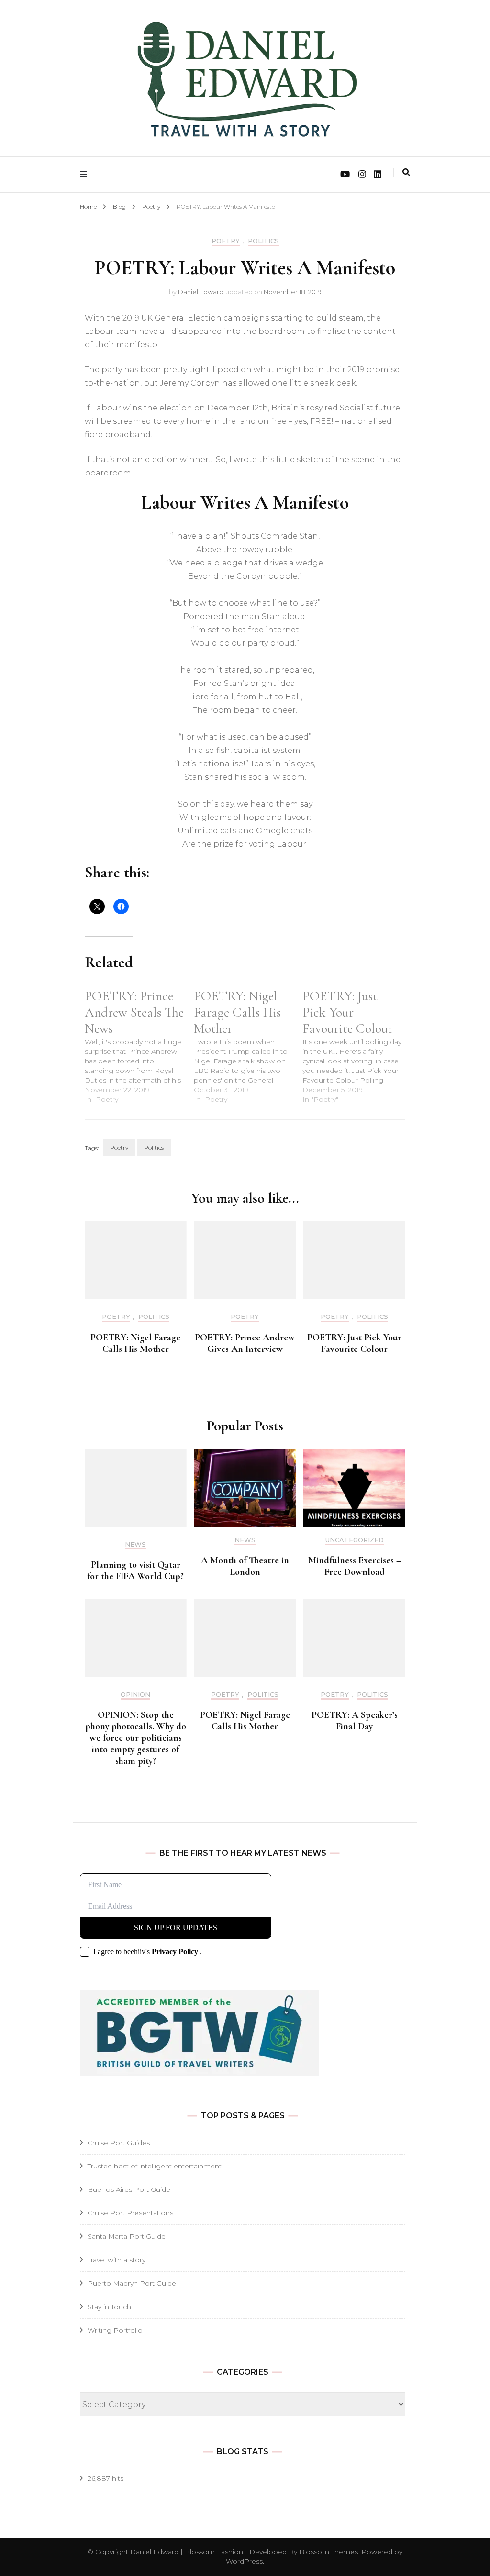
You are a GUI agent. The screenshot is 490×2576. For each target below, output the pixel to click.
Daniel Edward (201, 292)
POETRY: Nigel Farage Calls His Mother (135, 1343)
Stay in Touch (109, 2307)
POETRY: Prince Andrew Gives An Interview (245, 1343)
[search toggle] (406, 172)
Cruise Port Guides (119, 2143)
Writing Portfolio (115, 2330)
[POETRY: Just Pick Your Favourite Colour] (357, 1046)
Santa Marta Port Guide (127, 2236)
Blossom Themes (328, 2552)
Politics (263, 241)
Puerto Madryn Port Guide (132, 2283)
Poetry (226, 241)
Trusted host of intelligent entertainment (155, 2166)
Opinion (135, 1695)
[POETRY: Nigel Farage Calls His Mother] (248, 1046)
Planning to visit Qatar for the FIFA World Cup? (135, 1570)
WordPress (244, 2561)
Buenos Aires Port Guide (129, 2189)
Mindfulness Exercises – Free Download (355, 1566)
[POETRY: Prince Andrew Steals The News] (139, 1046)
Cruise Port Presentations (130, 2213)
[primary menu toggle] (86, 174)
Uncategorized (355, 1540)
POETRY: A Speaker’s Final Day (355, 1721)
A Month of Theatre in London (245, 1566)
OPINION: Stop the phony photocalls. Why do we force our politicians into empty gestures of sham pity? (136, 1738)
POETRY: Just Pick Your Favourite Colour (354, 1343)
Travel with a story (117, 2260)
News (135, 1544)
